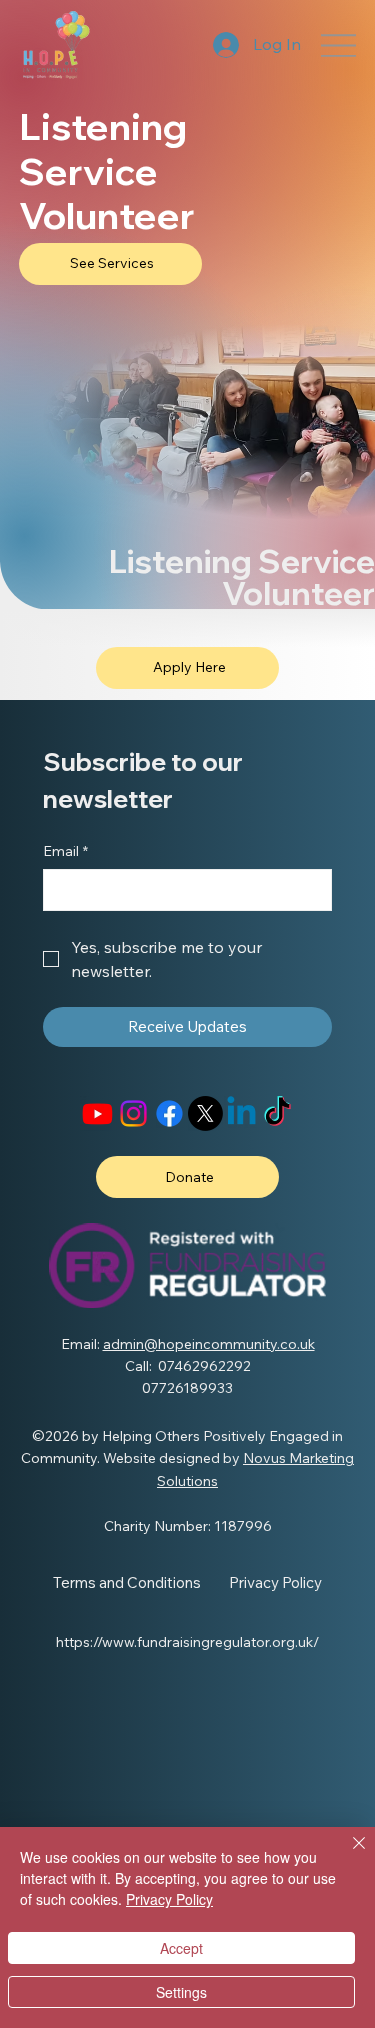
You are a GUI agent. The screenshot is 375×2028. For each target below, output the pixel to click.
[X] (205, 1113)
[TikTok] (277, 1113)
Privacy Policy (169, 1899)
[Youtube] (97, 1113)
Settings (181, 1992)
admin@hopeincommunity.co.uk (209, 1344)
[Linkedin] (241, 1113)
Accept (181, 1948)
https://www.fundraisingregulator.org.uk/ (187, 1642)
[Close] (347, 1855)
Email (65, 851)
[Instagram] (133, 1113)
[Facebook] (169, 1113)
